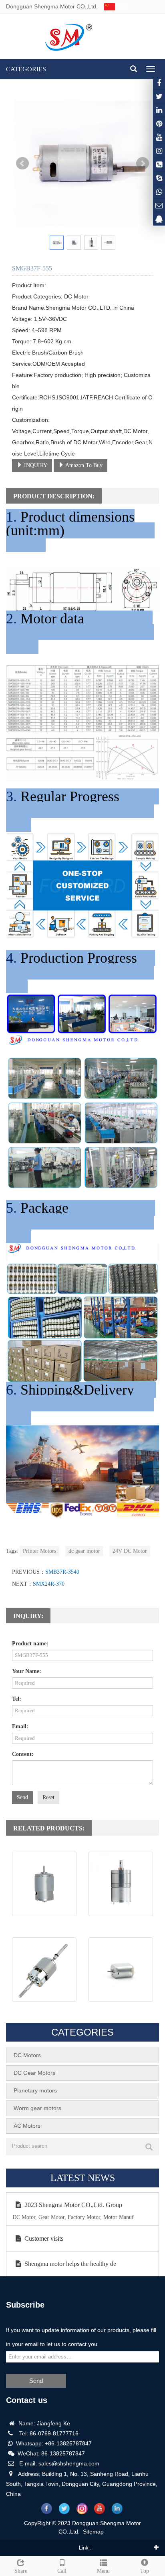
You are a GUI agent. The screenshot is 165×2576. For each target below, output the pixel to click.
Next (143, 163)
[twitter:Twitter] (159, 96)
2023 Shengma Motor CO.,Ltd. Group (73, 2205)
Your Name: (27, 1671)
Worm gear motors (37, 2108)
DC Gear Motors (34, 2073)
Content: (23, 1754)
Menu (103, 2571)
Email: (20, 1726)
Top (145, 2571)
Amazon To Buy (83, 465)
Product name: (30, 1644)
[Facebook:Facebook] (159, 83)
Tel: (17, 1699)
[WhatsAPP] (159, 192)
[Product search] (149, 2147)
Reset (48, 1797)
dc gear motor (84, 1551)
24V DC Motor (130, 1551)
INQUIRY (35, 465)
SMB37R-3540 (62, 1572)
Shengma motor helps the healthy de (70, 2264)
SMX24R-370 (49, 1584)
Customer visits (44, 2238)
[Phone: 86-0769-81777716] (159, 164)
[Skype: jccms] (159, 178)
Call (62, 2571)
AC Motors (27, 2126)
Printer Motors (39, 1551)
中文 (121, 6)
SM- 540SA (44, 1924)
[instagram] (159, 137)
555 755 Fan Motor (44, 2010)
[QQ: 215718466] (159, 219)
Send (22, 1797)
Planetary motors (35, 2090)
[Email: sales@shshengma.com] (159, 205)
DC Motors (27, 2055)
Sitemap (93, 2532)
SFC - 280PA (121, 2010)
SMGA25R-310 (121, 1924)
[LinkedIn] (159, 110)
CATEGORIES (26, 69)
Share (21, 2571)
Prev (22, 163)
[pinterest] (159, 124)
